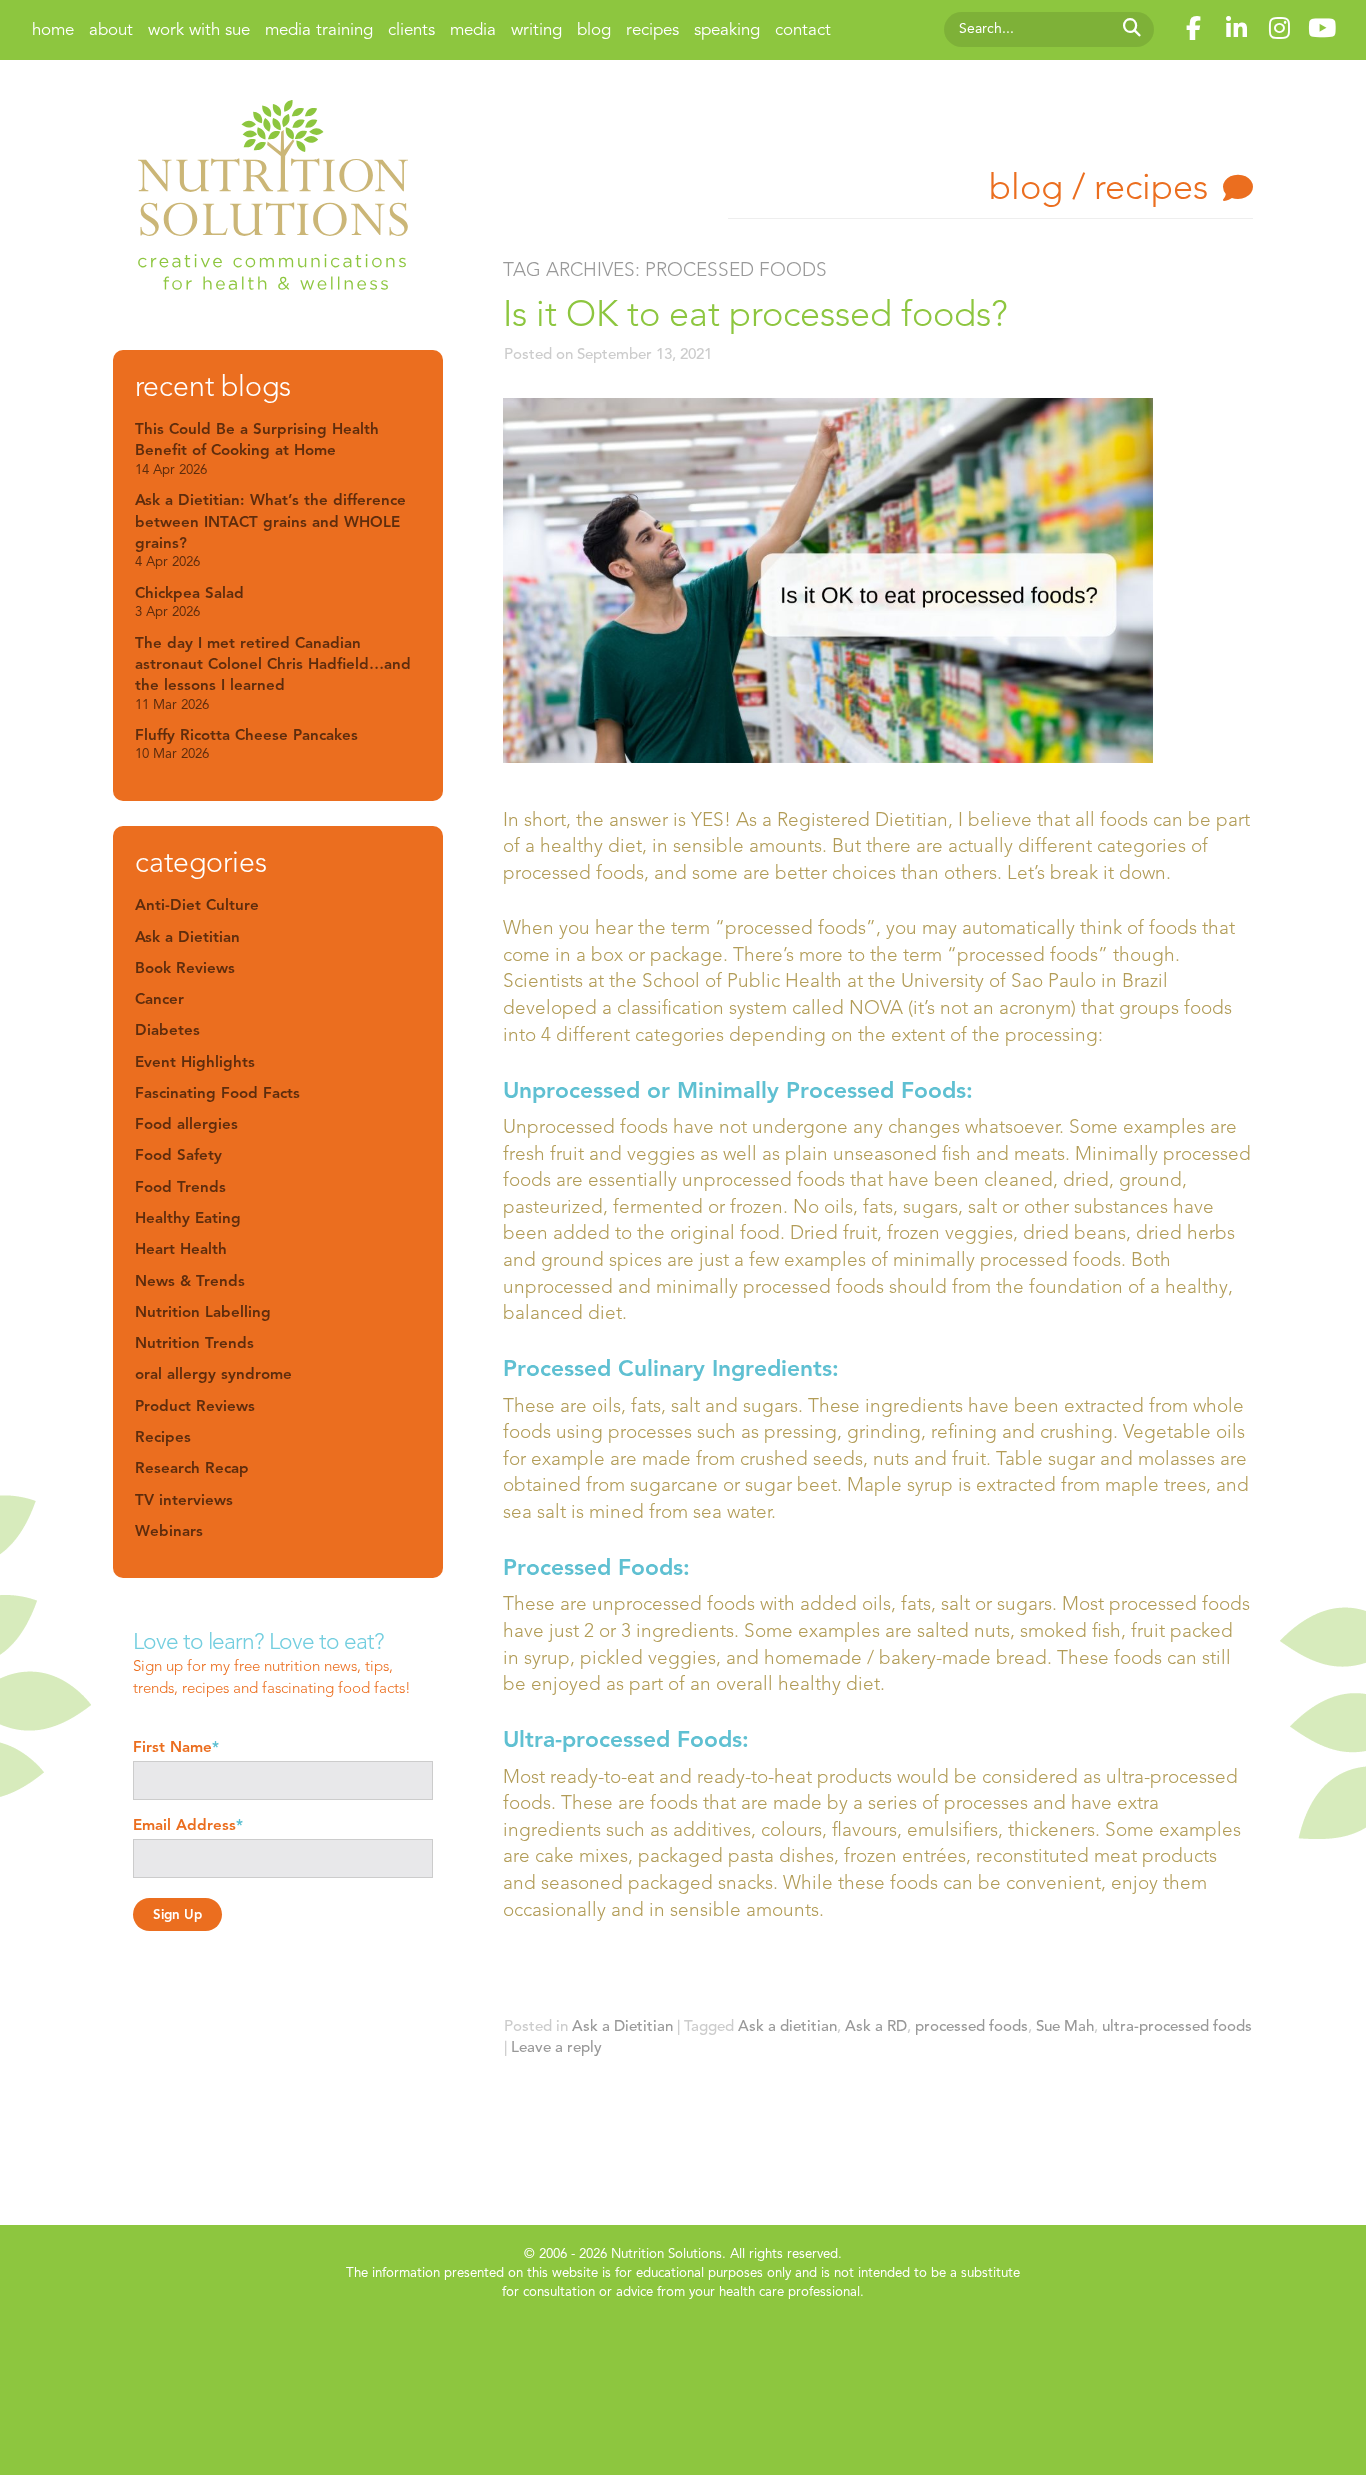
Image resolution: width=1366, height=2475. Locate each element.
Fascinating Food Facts (217, 1092)
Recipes (652, 29)
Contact (803, 29)
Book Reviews (185, 967)
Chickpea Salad (189, 601)
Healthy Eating (188, 1217)
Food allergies (186, 1123)
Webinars (169, 1530)
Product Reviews (195, 1405)
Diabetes (167, 1029)
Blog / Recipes (1098, 186)
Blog (594, 29)
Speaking (727, 29)
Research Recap (192, 1467)
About (111, 29)
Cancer (159, 998)
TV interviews (184, 1499)
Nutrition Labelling (203, 1311)
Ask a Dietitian (622, 2025)
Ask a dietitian (787, 2025)
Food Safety (178, 1154)
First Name (176, 1746)
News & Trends (190, 1280)
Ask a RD (876, 2025)
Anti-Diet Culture (197, 904)
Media (473, 29)
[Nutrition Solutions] (273, 198)
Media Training (319, 29)
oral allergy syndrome (213, 1373)
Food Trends (180, 1186)
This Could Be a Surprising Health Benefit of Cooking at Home (257, 448)
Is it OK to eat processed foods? (755, 313)
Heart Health (181, 1248)
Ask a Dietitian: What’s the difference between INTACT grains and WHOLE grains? (270, 530)
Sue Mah (1065, 2025)
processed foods (971, 2025)
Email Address (188, 1824)
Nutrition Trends (194, 1342)
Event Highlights (195, 1061)
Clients (411, 29)
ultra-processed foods (1177, 2025)
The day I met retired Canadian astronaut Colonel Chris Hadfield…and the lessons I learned (273, 673)
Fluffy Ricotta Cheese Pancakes (246, 743)
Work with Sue (199, 29)
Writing (536, 29)
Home (53, 29)
